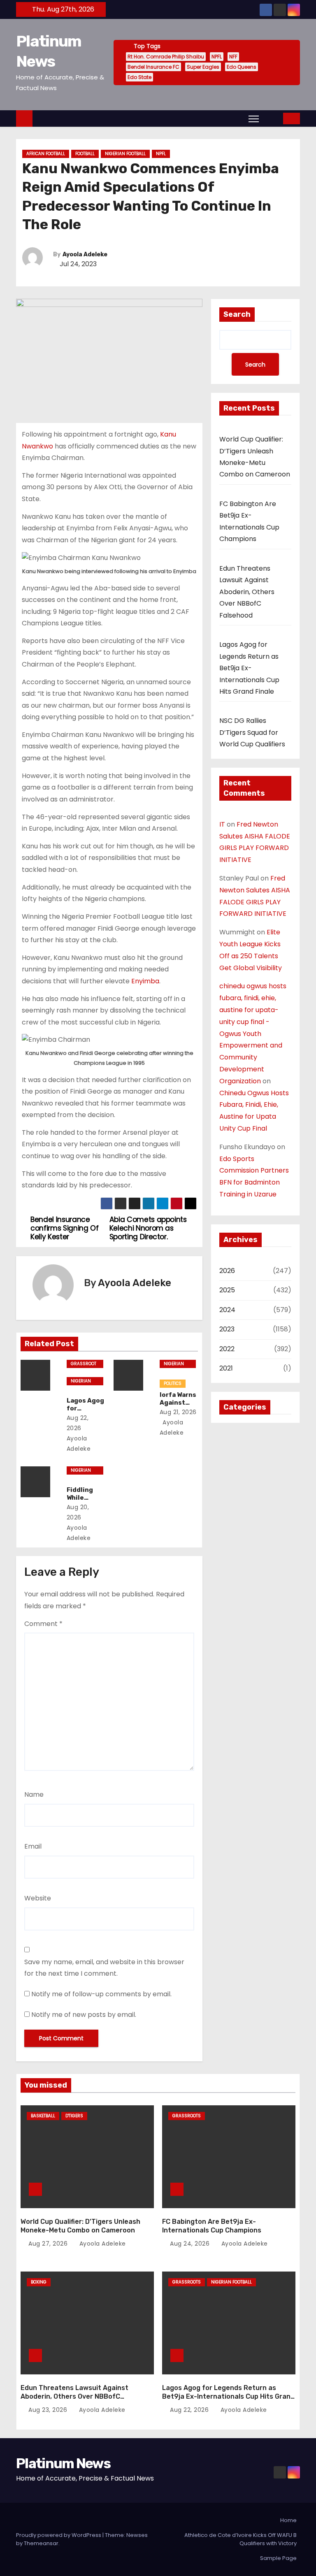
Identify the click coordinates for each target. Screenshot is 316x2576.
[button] (272, 118)
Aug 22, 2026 (190, 2410)
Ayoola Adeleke (85, 254)
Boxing (39, 2282)
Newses (137, 2535)
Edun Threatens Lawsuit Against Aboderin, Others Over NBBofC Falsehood (247, 592)
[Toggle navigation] (254, 118)
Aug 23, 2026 (49, 2410)
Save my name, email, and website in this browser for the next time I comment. (104, 1968)
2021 (226, 1368)
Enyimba (145, 981)
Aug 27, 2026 (49, 2244)
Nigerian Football (125, 154)
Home (288, 2520)
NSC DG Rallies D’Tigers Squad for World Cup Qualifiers (252, 732)
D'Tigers (74, 2116)
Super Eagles (203, 67)
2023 (227, 1329)
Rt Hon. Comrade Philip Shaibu (166, 57)
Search (237, 314)
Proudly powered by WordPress (59, 2535)
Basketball (43, 2116)
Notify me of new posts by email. (84, 2015)
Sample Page (278, 2558)
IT (222, 824)
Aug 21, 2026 (178, 1412)
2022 (227, 1349)
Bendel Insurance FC (153, 67)
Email (33, 1846)
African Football (46, 154)
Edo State (139, 77)
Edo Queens (242, 67)
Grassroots (84, 1364)
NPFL (217, 57)
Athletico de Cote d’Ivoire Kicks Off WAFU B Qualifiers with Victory (240, 2539)
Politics (173, 1383)
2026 (227, 1271)
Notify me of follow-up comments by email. (101, 1994)
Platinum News (63, 2463)
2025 (227, 1290)
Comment (43, 1624)
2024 (227, 1310)
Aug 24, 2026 (191, 2244)
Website (38, 1898)
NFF (233, 57)
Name (34, 1794)
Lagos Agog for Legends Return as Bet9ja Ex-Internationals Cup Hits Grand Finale (249, 668)
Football (85, 154)
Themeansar (41, 2543)
